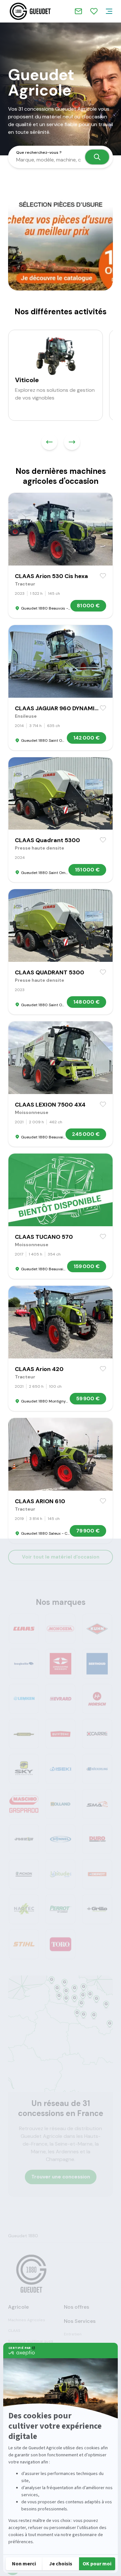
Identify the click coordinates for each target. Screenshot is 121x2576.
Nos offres (76, 2307)
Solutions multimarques (31, 2341)
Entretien (73, 2334)
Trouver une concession (61, 2177)
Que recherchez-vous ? (39, 152)
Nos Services (80, 2321)
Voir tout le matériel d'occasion (61, 1557)
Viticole (27, 380)
